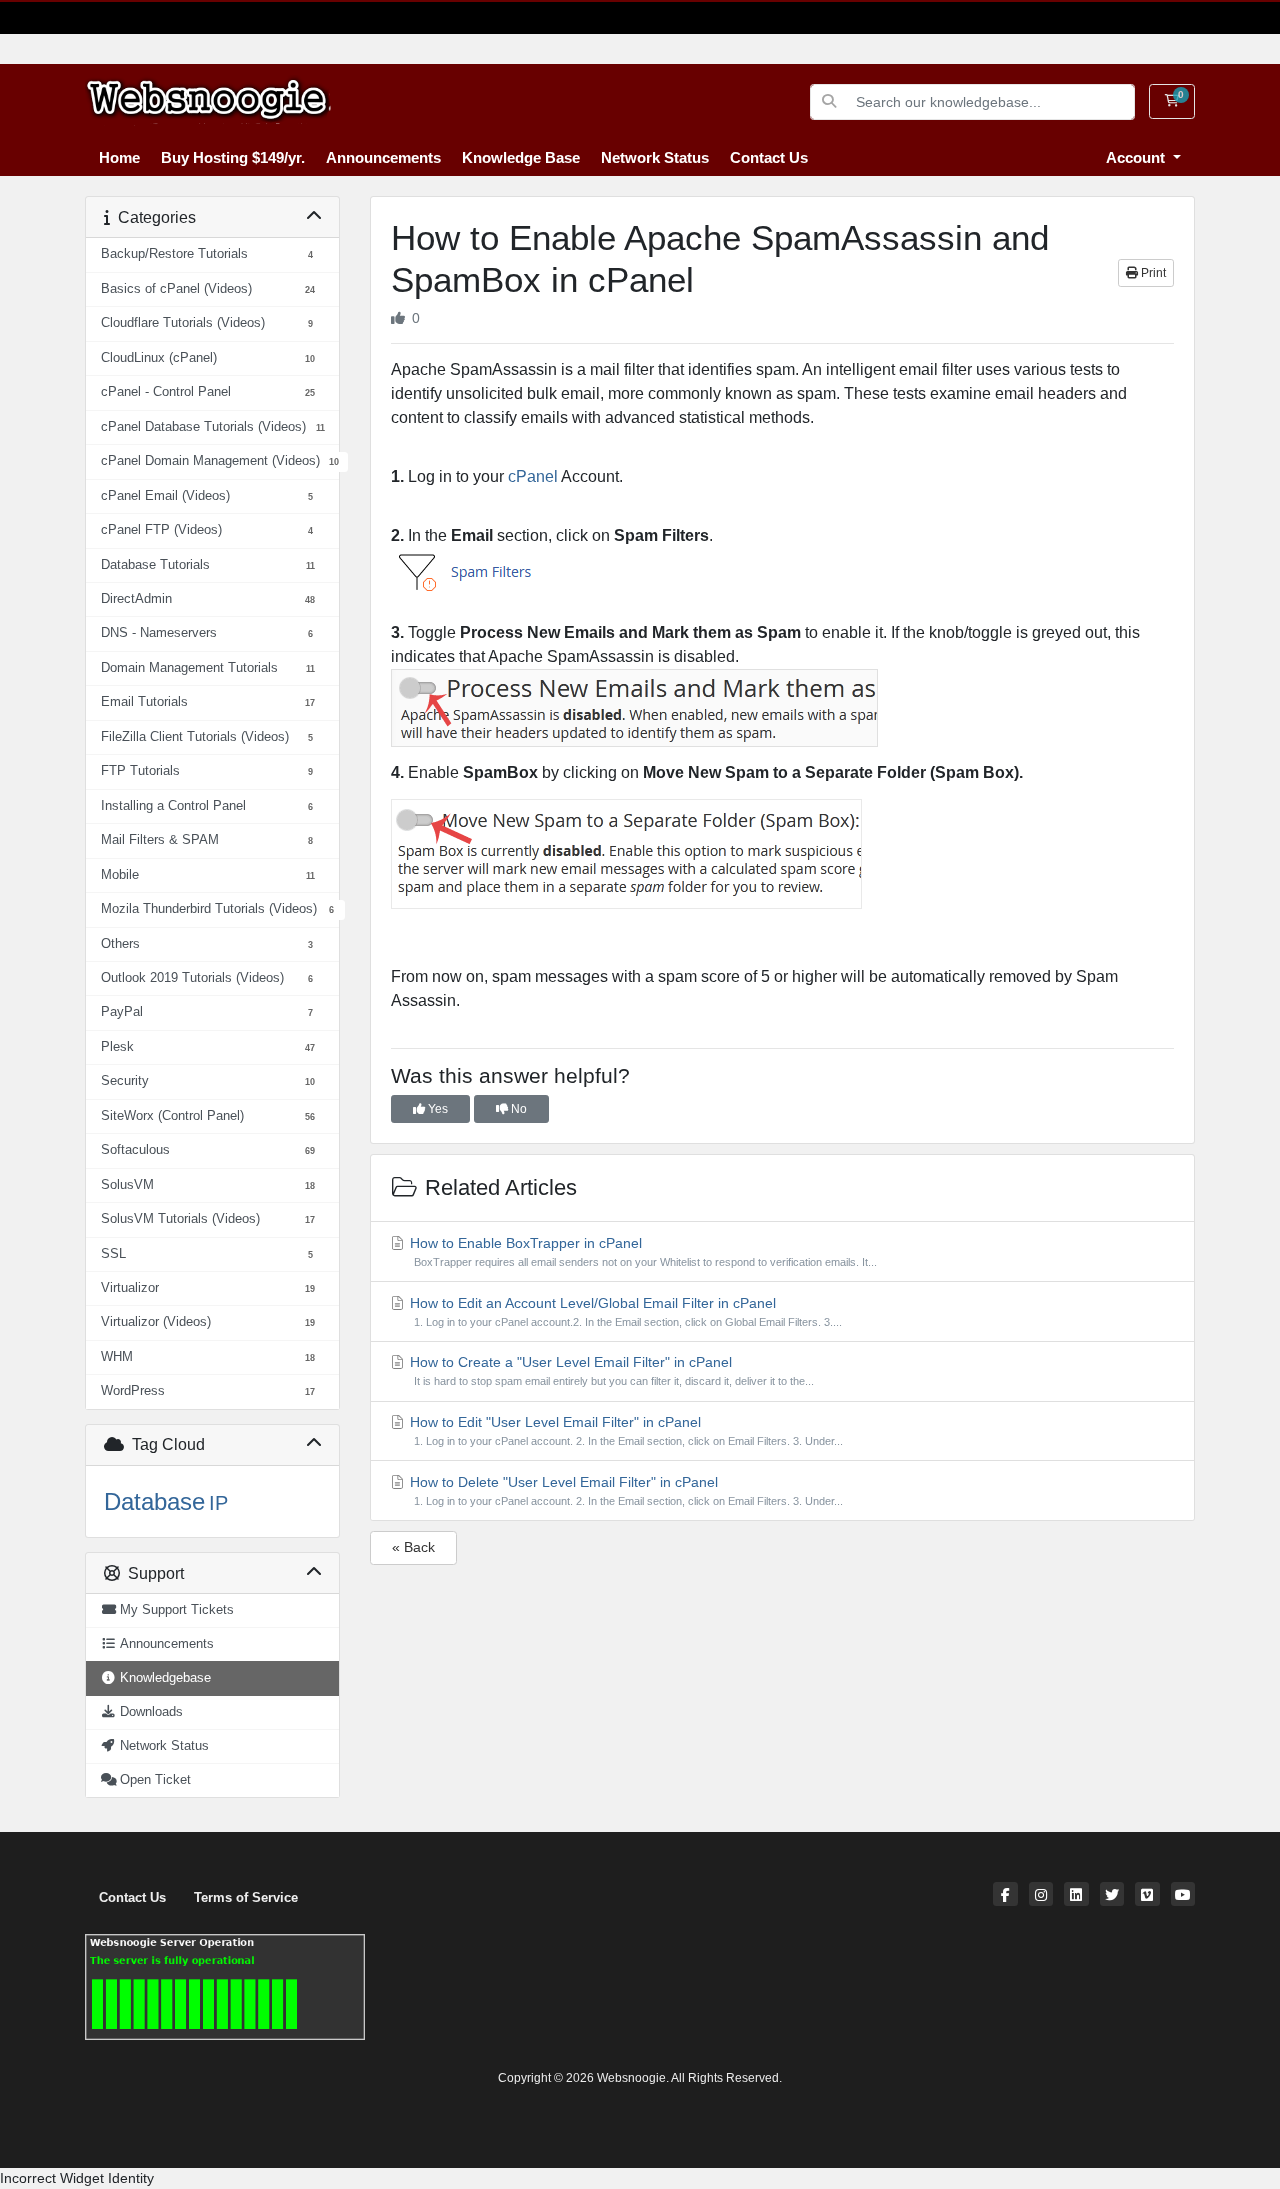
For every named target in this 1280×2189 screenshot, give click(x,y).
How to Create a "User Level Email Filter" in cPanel (610, 1370)
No (517, 1109)
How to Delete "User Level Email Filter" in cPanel (624, 1490)
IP (218, 1503)
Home (119, 157)
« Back (413, 1547)
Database (154, 1501)
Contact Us (769, 157)
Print (1152, 273)
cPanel (533, 476)
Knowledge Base (521, 157)
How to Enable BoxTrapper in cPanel (641, 1251)
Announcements (383, 157)
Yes (436, 1109)
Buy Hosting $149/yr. (233, 157)
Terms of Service (246, 1898)
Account (1137, 157)
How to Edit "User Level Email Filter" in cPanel (624, 1430)
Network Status (655, 157)
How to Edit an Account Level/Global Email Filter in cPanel (624, 1311)
